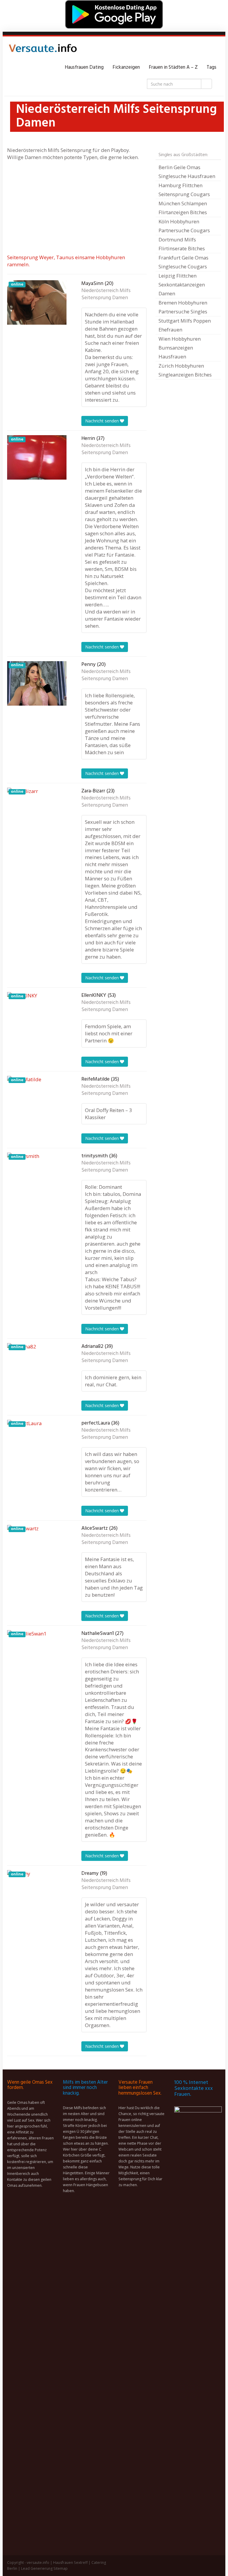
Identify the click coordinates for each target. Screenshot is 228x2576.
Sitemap (61, 2568)
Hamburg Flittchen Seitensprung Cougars (184, 190)
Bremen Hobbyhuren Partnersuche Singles (183, 307)
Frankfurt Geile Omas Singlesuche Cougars (183, 262)
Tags (212, 67)
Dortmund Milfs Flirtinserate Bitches (182, 244)
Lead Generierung (37, 2568)
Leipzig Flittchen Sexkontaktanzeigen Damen (182, 285)
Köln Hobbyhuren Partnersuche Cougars (184, 226)
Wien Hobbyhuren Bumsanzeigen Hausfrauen (180, 348)
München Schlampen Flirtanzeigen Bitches (183, 208)
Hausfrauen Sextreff (70, 2563)
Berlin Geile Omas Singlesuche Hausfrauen (187, 172)
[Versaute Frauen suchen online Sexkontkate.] (43, 50)
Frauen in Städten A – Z (173, 67)
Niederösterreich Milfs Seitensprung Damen (106, 294)
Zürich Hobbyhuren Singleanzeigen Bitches (185, 370)
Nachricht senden (103, 421)
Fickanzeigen (126, 67)
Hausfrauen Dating (84, 67)
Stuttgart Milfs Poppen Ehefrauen (185, 325)
